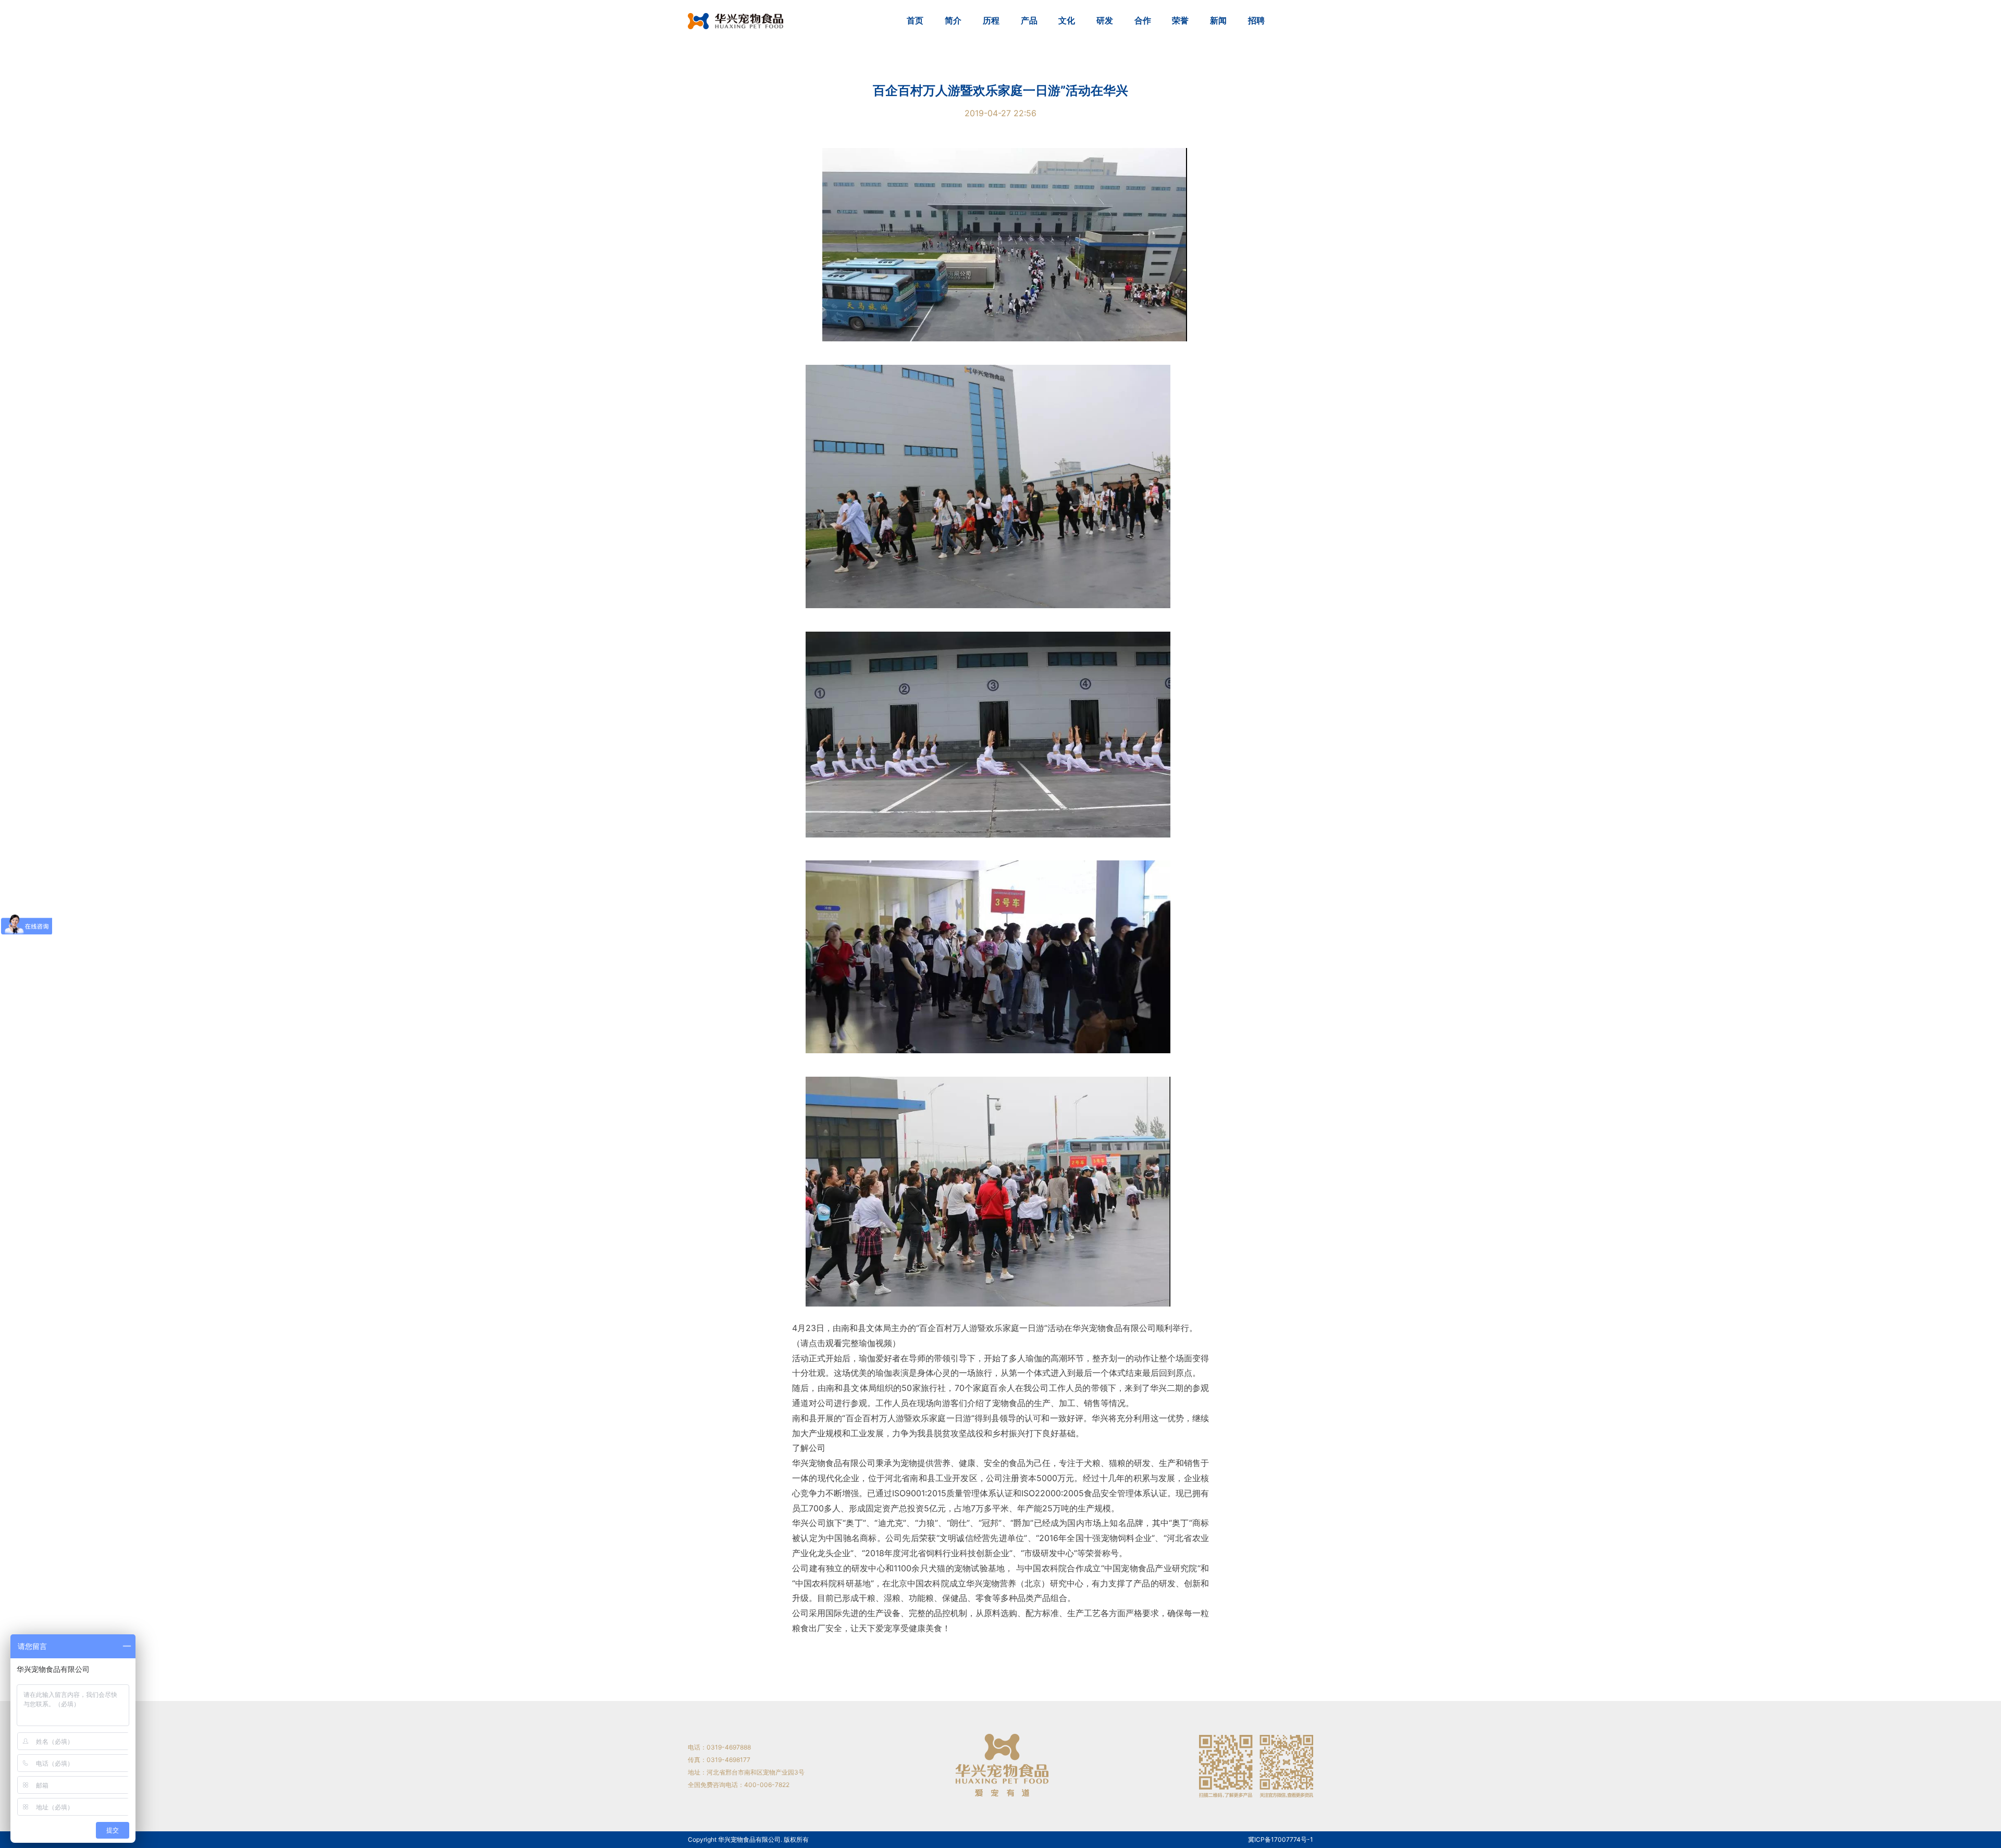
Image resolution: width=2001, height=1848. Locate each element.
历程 (991, 20)
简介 (953, 20)
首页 (915, 20)
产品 (1029, 20)
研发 (1105, 20)
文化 (1067, 20)
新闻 (1218, 20)
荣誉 (1180, 20)
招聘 (1256, 20)
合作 (1143, 20)
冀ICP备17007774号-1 (1281, 1840)
